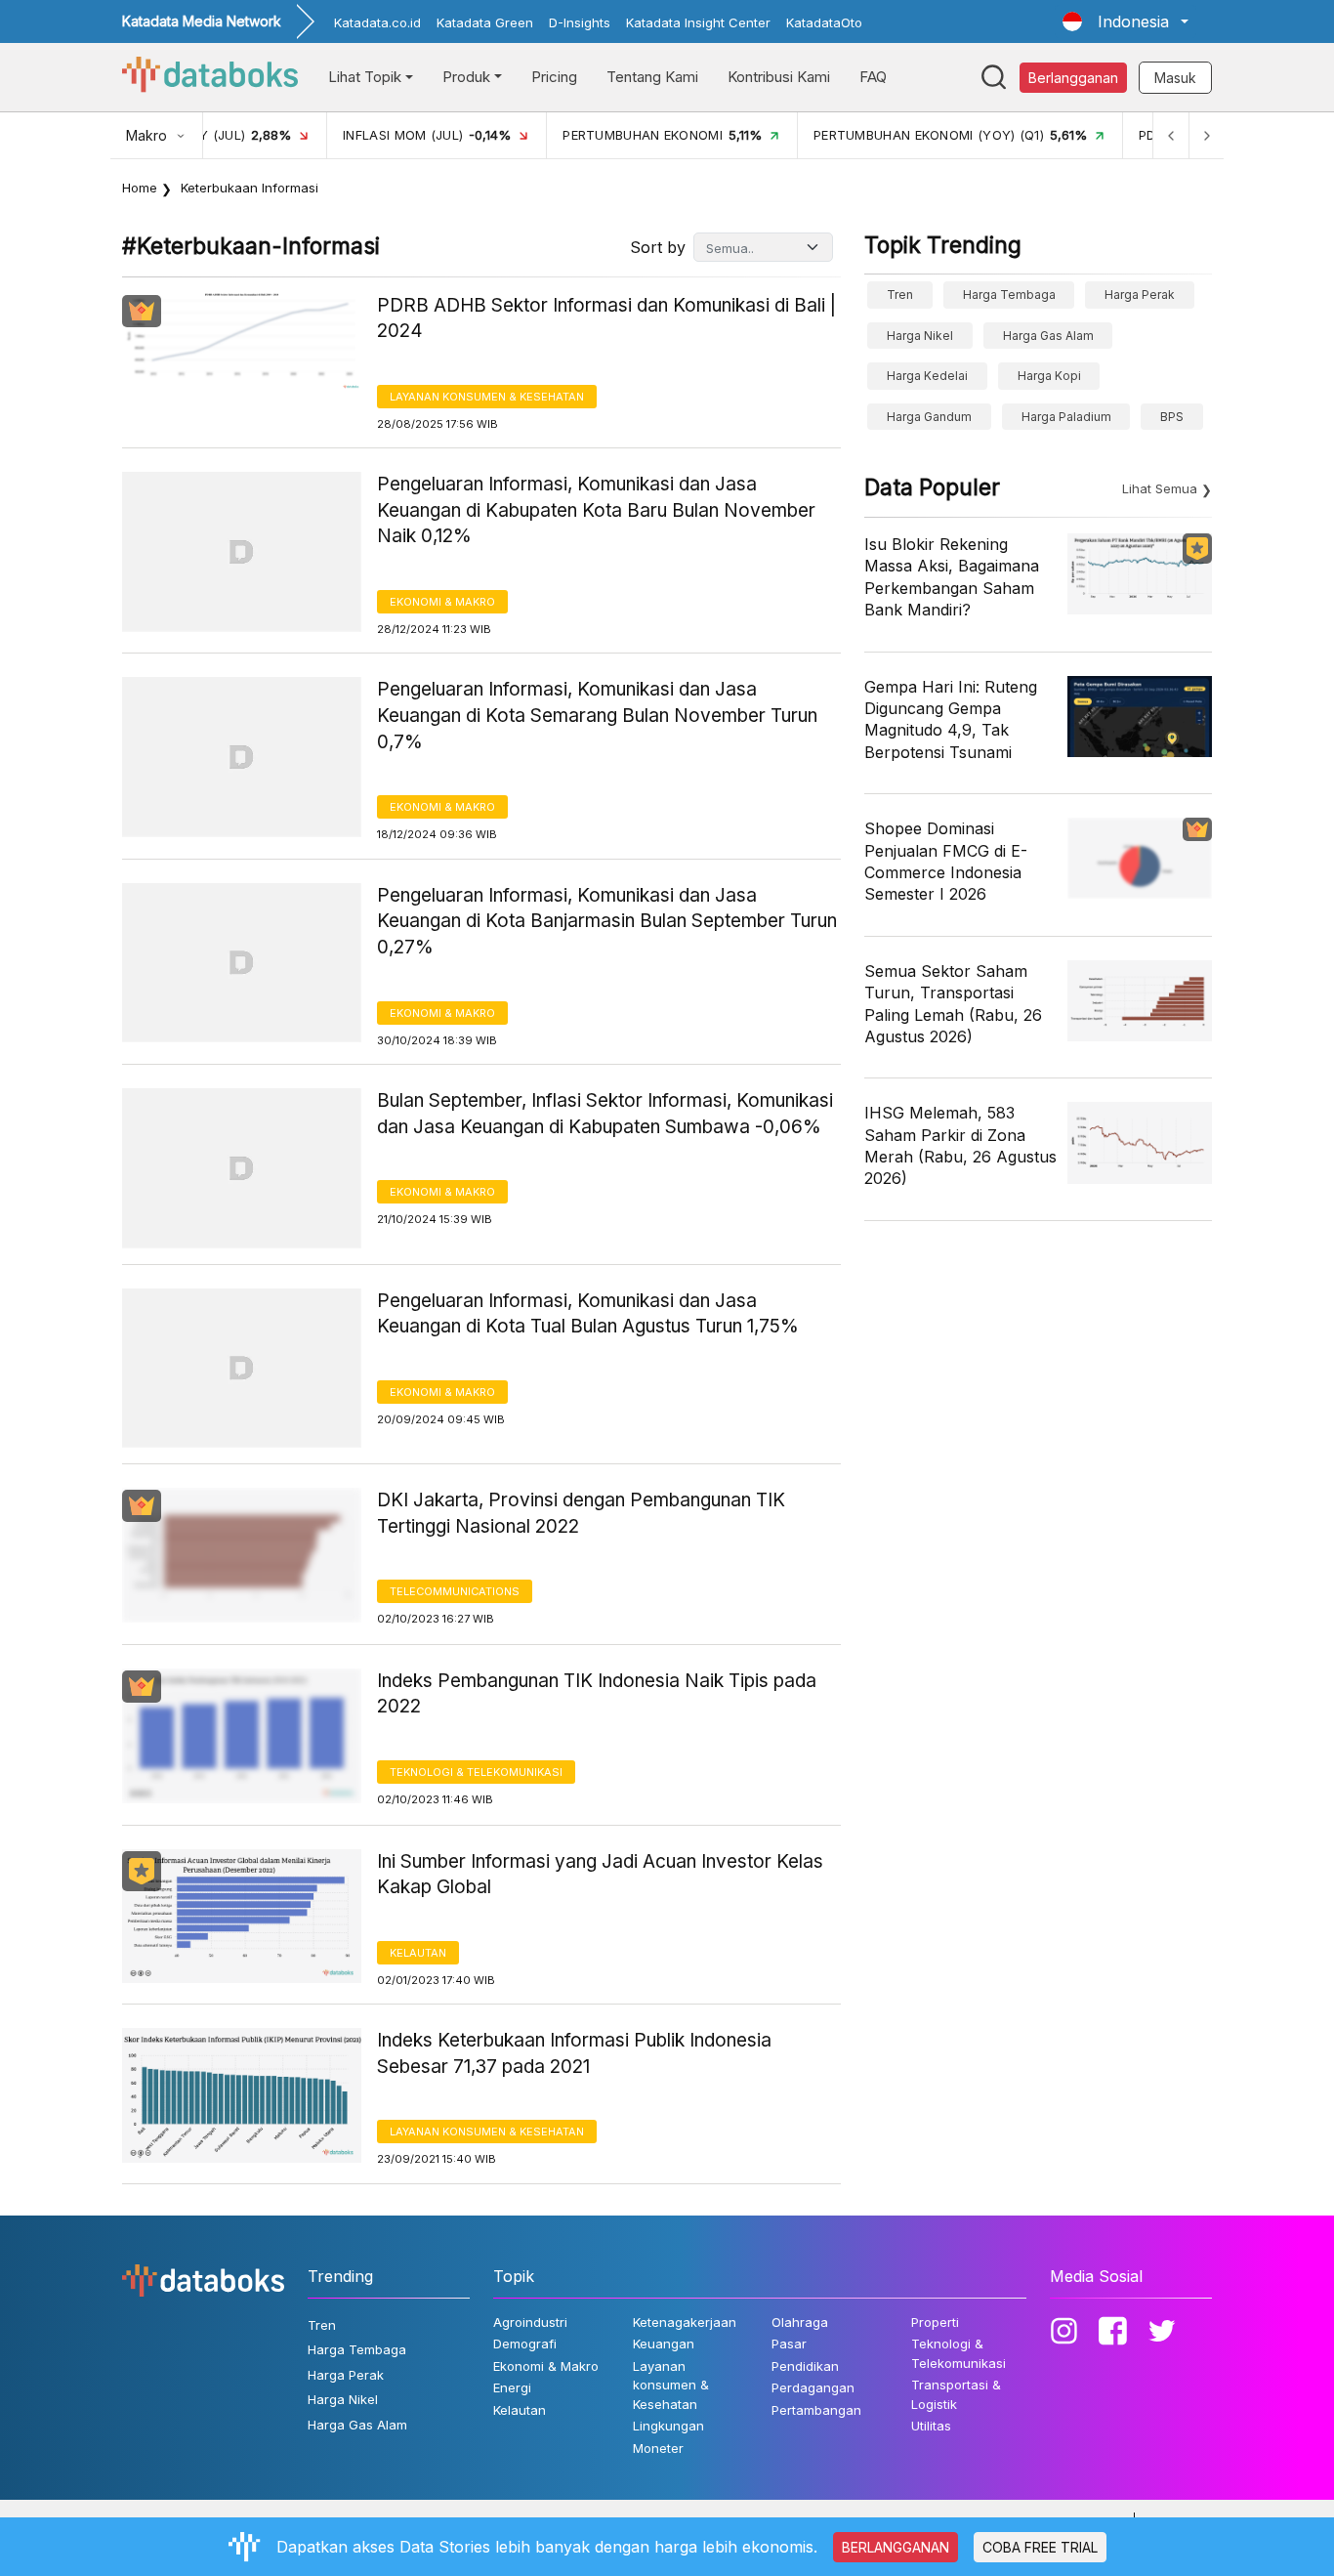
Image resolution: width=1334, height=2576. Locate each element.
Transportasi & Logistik (956, 2394)
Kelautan (418, 1953)
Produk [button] (466, 77)
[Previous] (1171, 135)
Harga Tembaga (1009, 295)
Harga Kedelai (927, 376)
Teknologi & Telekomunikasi (476, 1772)
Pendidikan (805, 2366)
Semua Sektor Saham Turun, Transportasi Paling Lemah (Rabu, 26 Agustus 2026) (953, 1004)
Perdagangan (813, 2387)
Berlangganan (1073, 78)
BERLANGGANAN (896, 2547)
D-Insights (580, 22)
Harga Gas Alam (1048, 336)
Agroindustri (530, 2322)
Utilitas (931, 2426)
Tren (900, 295)
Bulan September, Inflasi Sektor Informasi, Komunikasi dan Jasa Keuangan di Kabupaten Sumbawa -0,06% (605, 1114)
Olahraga (800, 2322)
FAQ (873, 77)
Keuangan (664, 2344)
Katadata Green (485, 22)
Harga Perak (1140, 295)
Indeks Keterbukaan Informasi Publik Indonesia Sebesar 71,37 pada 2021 (574, 2053)
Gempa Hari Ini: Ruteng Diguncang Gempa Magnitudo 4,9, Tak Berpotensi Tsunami (951, 719)
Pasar (789, 2344)
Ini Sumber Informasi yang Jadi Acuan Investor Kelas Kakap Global (600, 1875)
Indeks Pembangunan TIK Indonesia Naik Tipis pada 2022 (597, 1694)
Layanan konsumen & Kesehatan (487, 397)
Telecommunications (455, 1591)
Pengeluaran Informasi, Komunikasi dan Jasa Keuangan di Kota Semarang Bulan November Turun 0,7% (597, 715)
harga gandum (929, 417)
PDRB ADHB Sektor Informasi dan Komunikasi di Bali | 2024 (606, 318)
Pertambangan (816, 2410)
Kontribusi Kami (779, 77)
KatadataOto (824, 22)
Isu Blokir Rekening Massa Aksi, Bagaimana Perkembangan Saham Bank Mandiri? (952, 577)
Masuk (1175, 78)
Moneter (658, 2448)
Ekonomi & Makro (442, 602)
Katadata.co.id (377, 22)
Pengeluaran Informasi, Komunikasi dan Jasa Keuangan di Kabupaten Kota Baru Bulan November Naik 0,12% (596, 510)
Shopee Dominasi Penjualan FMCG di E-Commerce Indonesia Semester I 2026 (946, 861)
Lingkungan (668, 2426)
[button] (1126, 21)
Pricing (554, 77)
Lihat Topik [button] (365, 77)
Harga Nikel (920, 336)
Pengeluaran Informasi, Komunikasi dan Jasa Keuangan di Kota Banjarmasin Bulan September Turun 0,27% (607, 921)
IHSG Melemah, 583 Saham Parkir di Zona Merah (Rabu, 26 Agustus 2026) (960, 1145)
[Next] (1206, 135)
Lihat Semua (1160, 488)
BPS (1172, 417)
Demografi (525, 2344)
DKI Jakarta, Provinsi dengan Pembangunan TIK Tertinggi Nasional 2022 (581, 1513)
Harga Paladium (1066, 417)
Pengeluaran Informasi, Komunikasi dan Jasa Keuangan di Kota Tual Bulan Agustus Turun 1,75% (588, 1314)
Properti (935, 2322)
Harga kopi (1049, 376)
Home (140, 188)
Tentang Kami (652, 77)
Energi (512, 2387)
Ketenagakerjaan (685, 2322)
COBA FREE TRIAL (1040, 2547)
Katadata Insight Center (698, 22)
